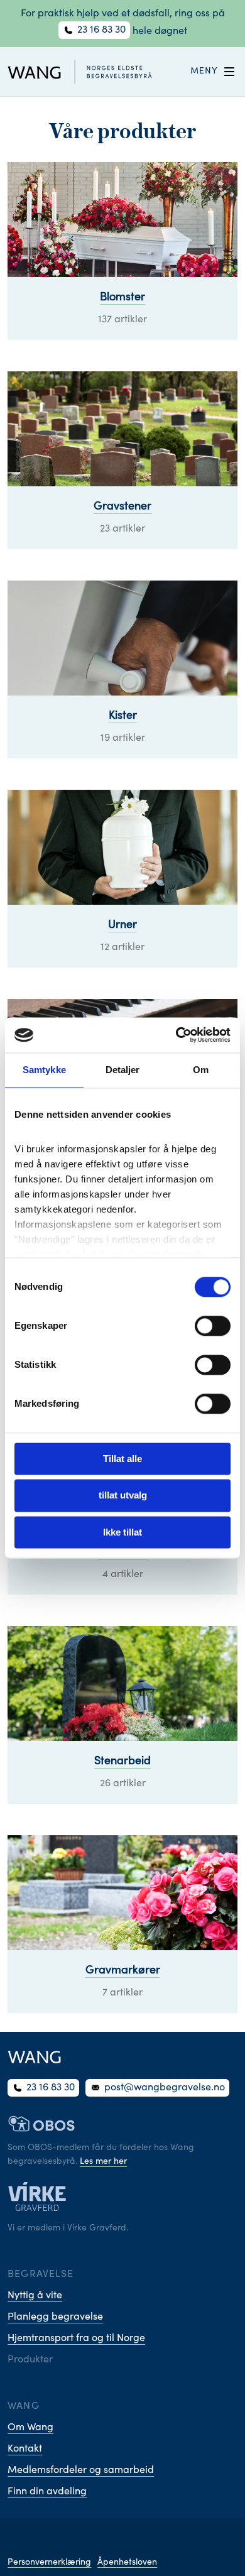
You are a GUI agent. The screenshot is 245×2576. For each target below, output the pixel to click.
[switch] (213, 1326)
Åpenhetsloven (127, 2563)
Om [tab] (201, 1070)
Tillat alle (122, 1459)
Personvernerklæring (49, 2563)
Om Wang (30, 2428)
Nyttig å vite (35, 2296)
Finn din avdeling (47, 2492)
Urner (122, 925)
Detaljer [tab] (123, 1070)
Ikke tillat (122, 1532)
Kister (123, 716)
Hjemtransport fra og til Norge (76, 2339)
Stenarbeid (122, 1762)
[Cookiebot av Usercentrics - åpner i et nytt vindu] (176, 1035)
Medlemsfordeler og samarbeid (81, 2470)
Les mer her (103, 2162)
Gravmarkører (123, 1971)
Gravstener (122, 507)
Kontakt (25, 2449)
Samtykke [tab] (44, 1070)
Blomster (122, 298)
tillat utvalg (123, 1496)
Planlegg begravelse (55, 2317)
